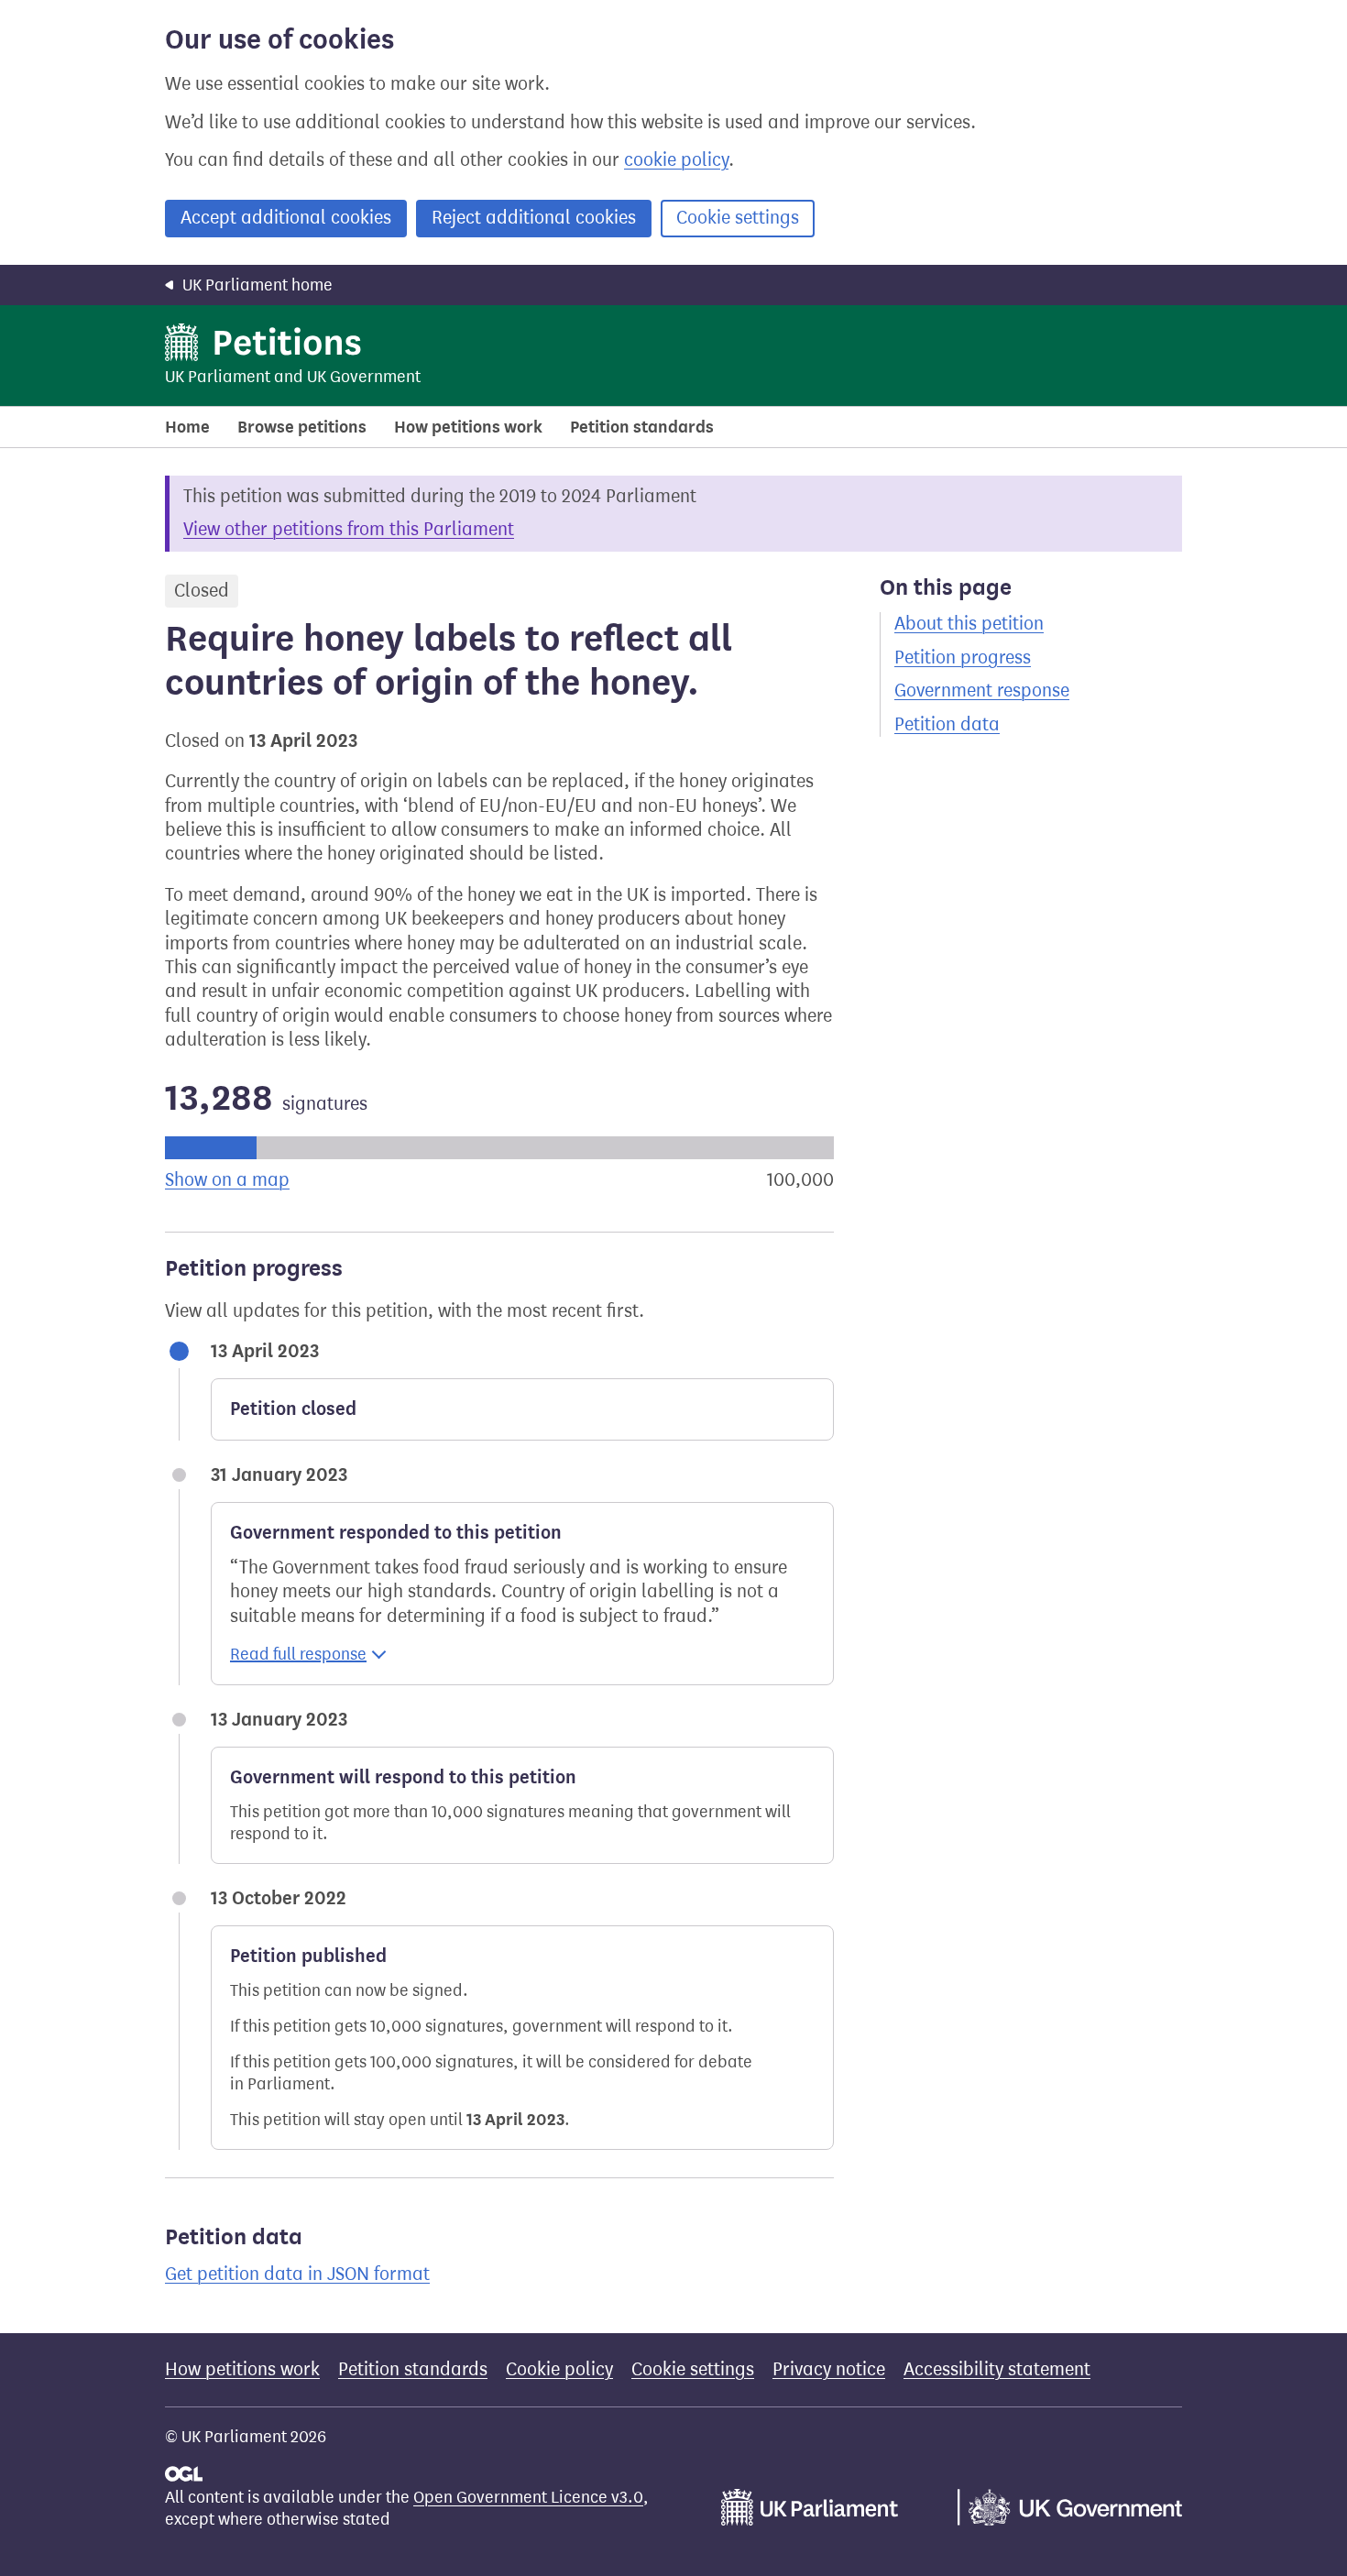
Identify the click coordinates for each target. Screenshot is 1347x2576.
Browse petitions (302, 427)
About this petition (969, 624)
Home (187, 427)
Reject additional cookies (534, 218)
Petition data (947, 724)
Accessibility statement (997, 2369)
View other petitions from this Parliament (349, 529)
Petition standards (642, 427)
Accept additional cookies (286, 218)
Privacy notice (829, 2369)
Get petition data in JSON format (297, 2274)
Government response (982, 691)
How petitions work (468, 427)
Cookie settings (738, 218)
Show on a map (227, 1180)
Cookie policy (559, 2369)
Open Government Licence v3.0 (528, 2497)
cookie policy (676, 160)
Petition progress (963, 658)
